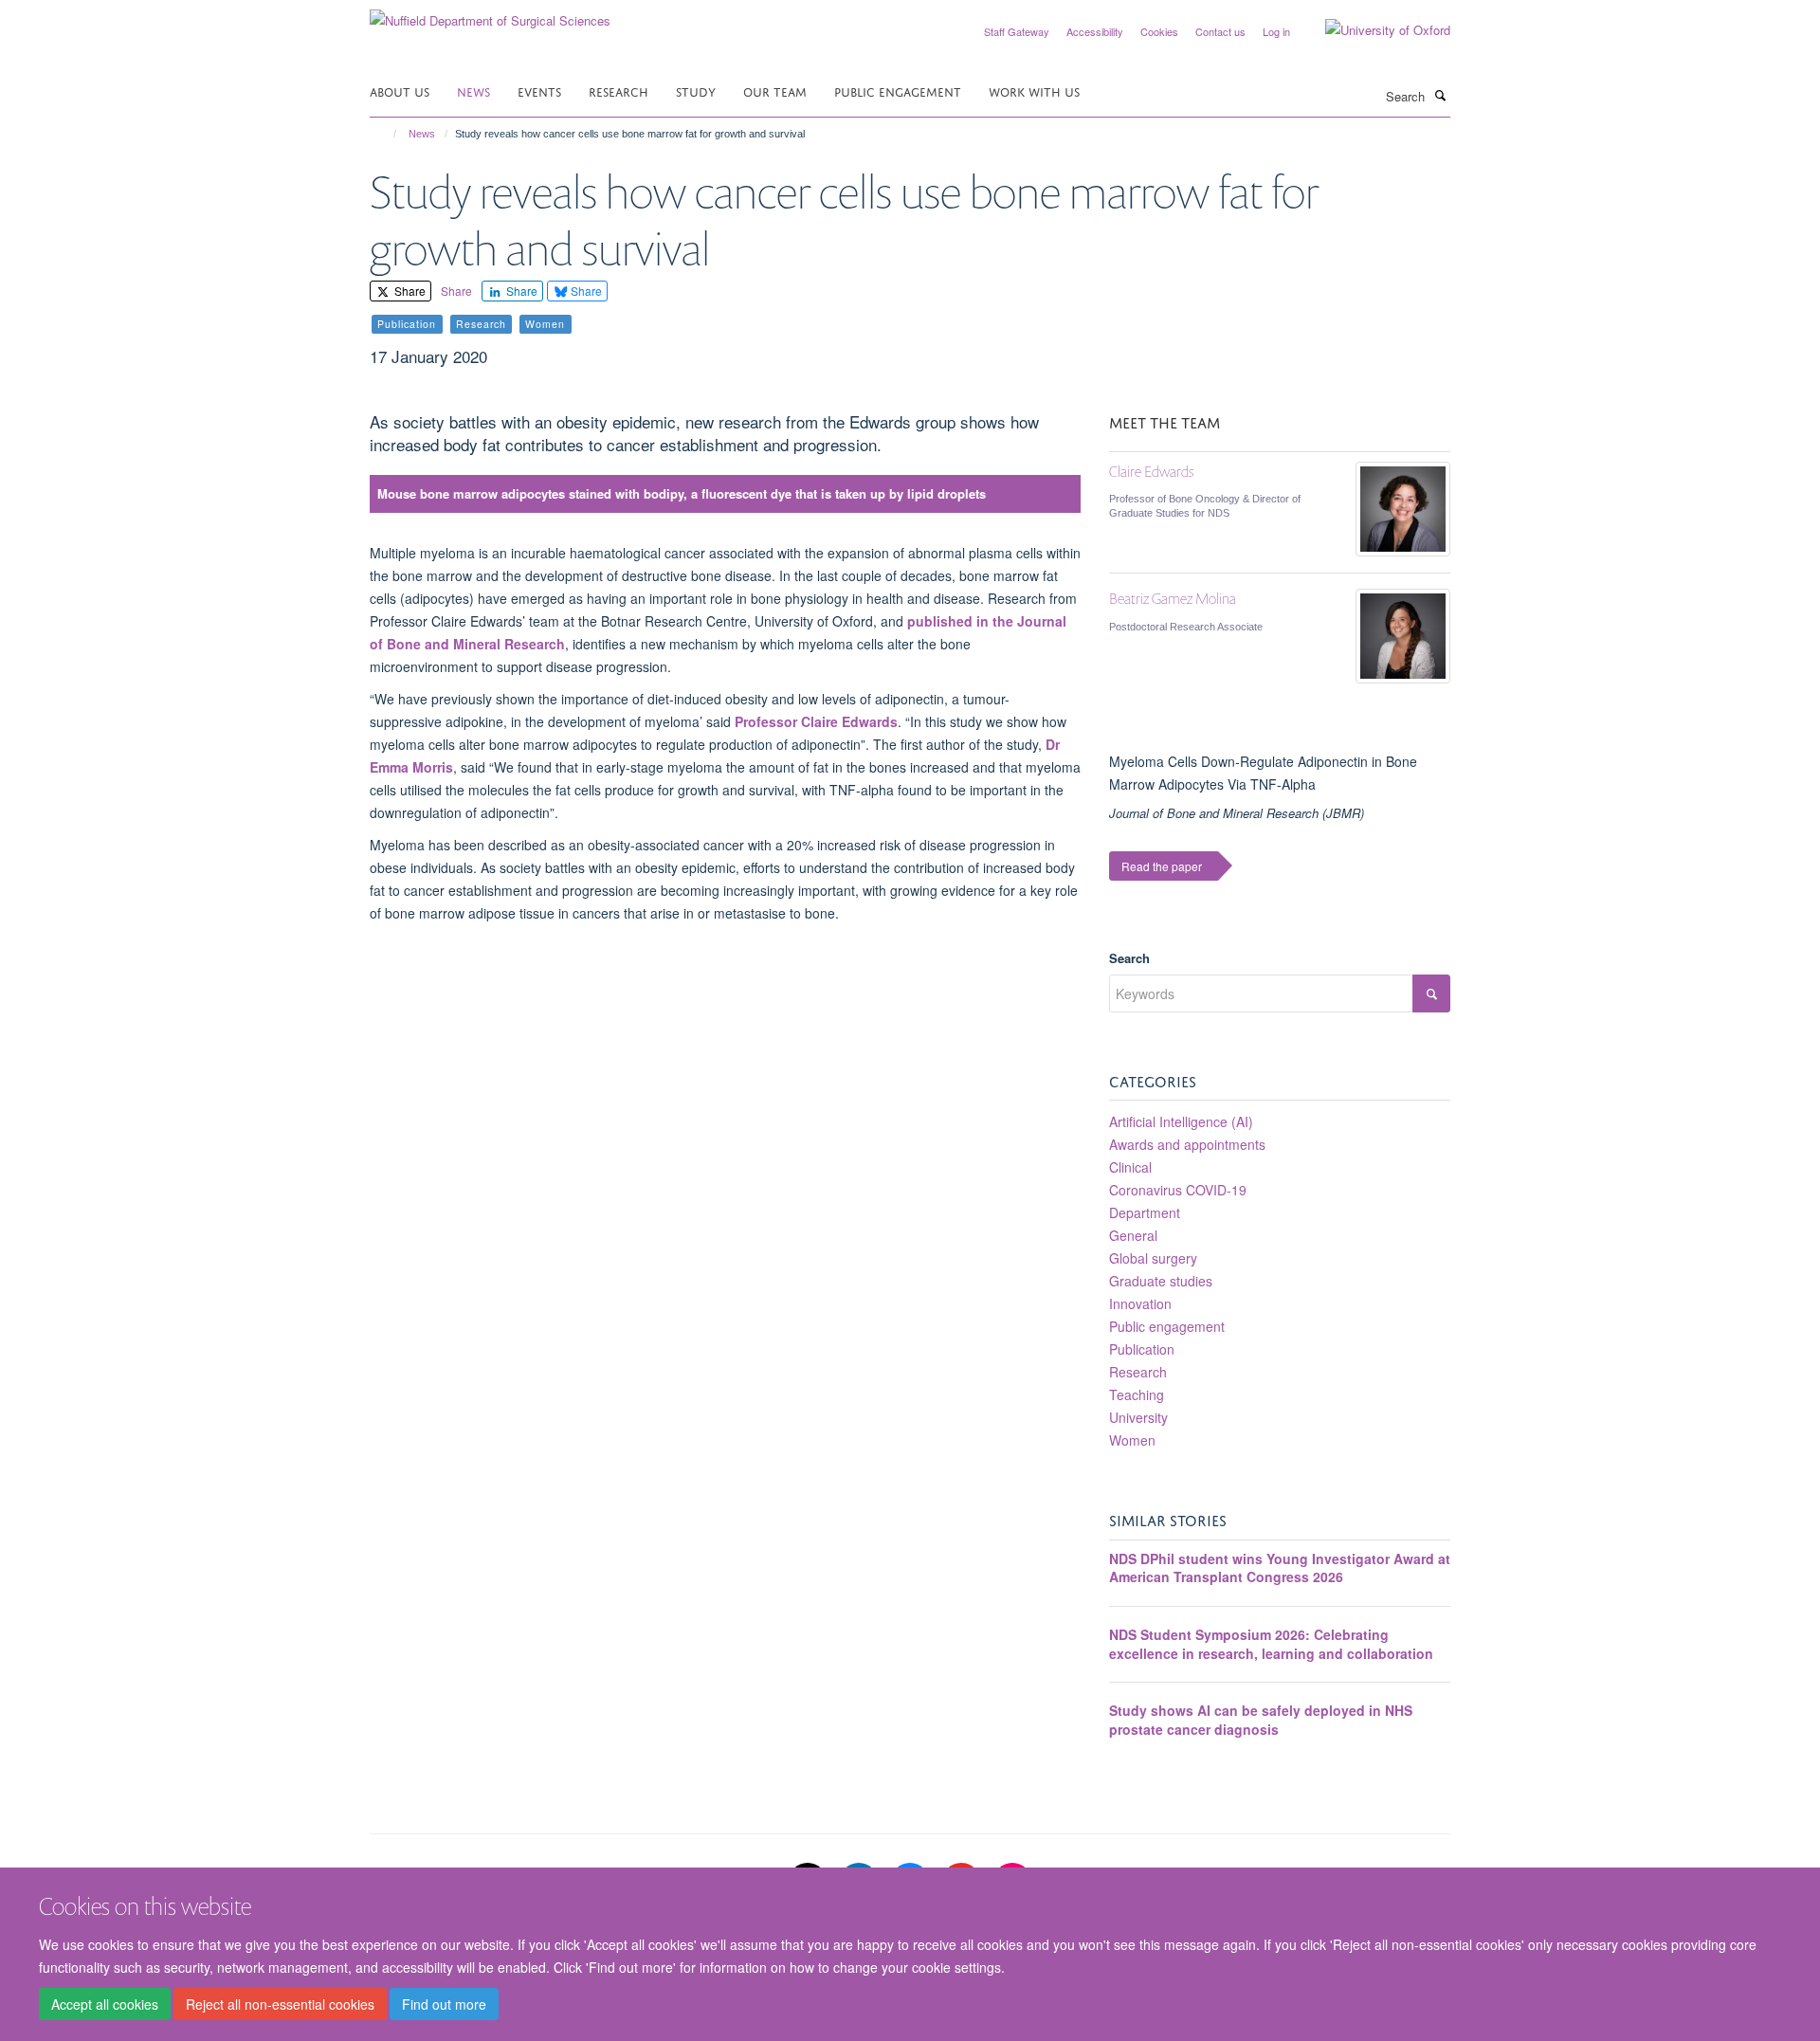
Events (539, 91)
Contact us (1220, 31)
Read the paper (1162, 866)
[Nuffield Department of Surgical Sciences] (490, 14)
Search (1129, 958)
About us (400, 91)
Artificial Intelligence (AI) (1181, 1121)
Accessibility (1095, 31)
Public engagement (1167, 1326)
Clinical (1130, 1167)
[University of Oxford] (1374, 30)
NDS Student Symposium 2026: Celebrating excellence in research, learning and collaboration (1271, 1644)
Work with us (1034, 91)
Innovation (1140, 1303)
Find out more (444, 2004)
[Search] (1440, 95)
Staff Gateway (1017, 31)
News (473, 91)
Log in (1276, 31)
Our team (775, 91)
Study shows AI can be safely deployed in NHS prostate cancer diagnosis (1261, 1720)
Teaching (1137, 1394)
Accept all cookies (105, 2004)
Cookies (1159, 31)
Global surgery (1153, 1258)
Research (619, 91)
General (1133, 1235)
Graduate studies (1161, 1281)
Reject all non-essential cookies (280, 2004)
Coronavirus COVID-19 (1178, 1190)
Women (1132, 1440)
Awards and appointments (1187, 1144)
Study (696, 91)
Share (409, 291)
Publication (1142, 1349)
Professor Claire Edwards (816, 721)
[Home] (386, 134)
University (1138, 1417)
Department (1145, 1212)
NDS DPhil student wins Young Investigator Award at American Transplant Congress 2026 (1280, 1568)
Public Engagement (898, 91)
